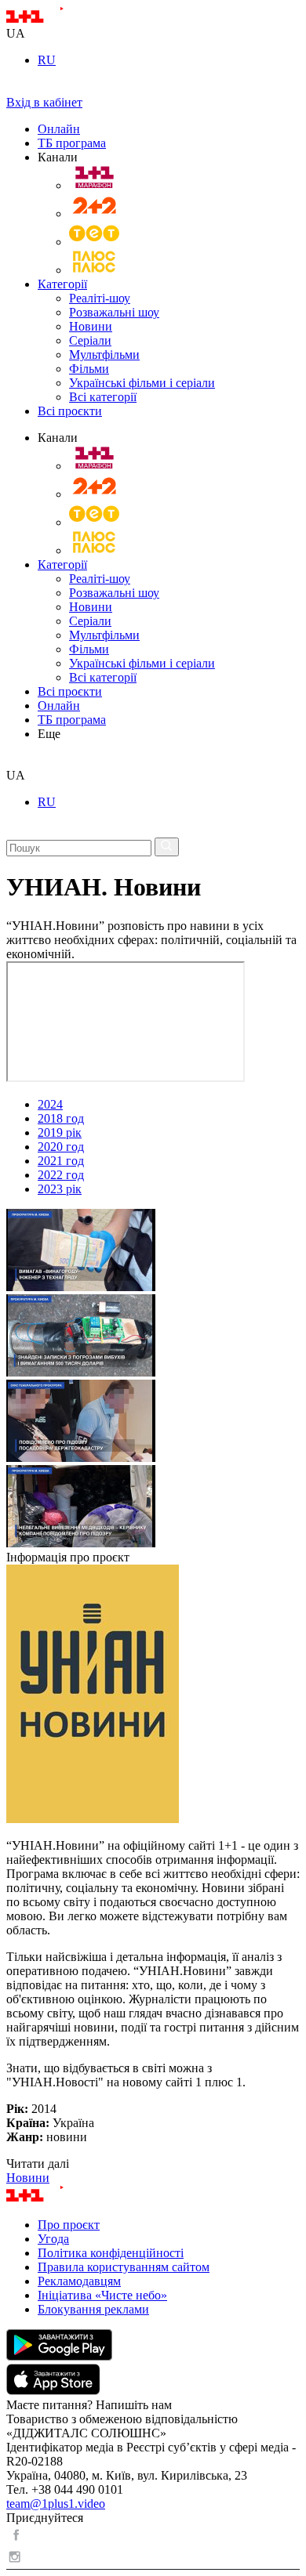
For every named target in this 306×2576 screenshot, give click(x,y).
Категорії (62, 284)
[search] (12, 761)
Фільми (89, 369)
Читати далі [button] (38, 2164)
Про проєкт (69, 2225)
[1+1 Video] (55, 19)
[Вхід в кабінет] (13, 88)
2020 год (61, 1147)
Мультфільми (104, 355)
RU (47, 60)
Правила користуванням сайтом (124, 2267)
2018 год (61, 1118)
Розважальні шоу (114, 312)
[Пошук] (167, 847)
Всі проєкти (70, 411)
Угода (53, 2239)
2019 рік (60, 1132)
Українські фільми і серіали (142, 383)
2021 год (61, 1161)
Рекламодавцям (79, 2281)
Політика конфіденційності (111, 2253)
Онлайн (59, 129)
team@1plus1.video (56, 2504)
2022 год (61, 1175)
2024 (50, 1104)
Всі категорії (103, 397)
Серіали (90, 340)
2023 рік (60, 1189)
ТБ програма (72, 143)
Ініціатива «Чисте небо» (102, 2295)
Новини (91, 326)
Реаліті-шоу (100, 298)
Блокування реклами (93, 2309)
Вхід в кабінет (44, 102)
